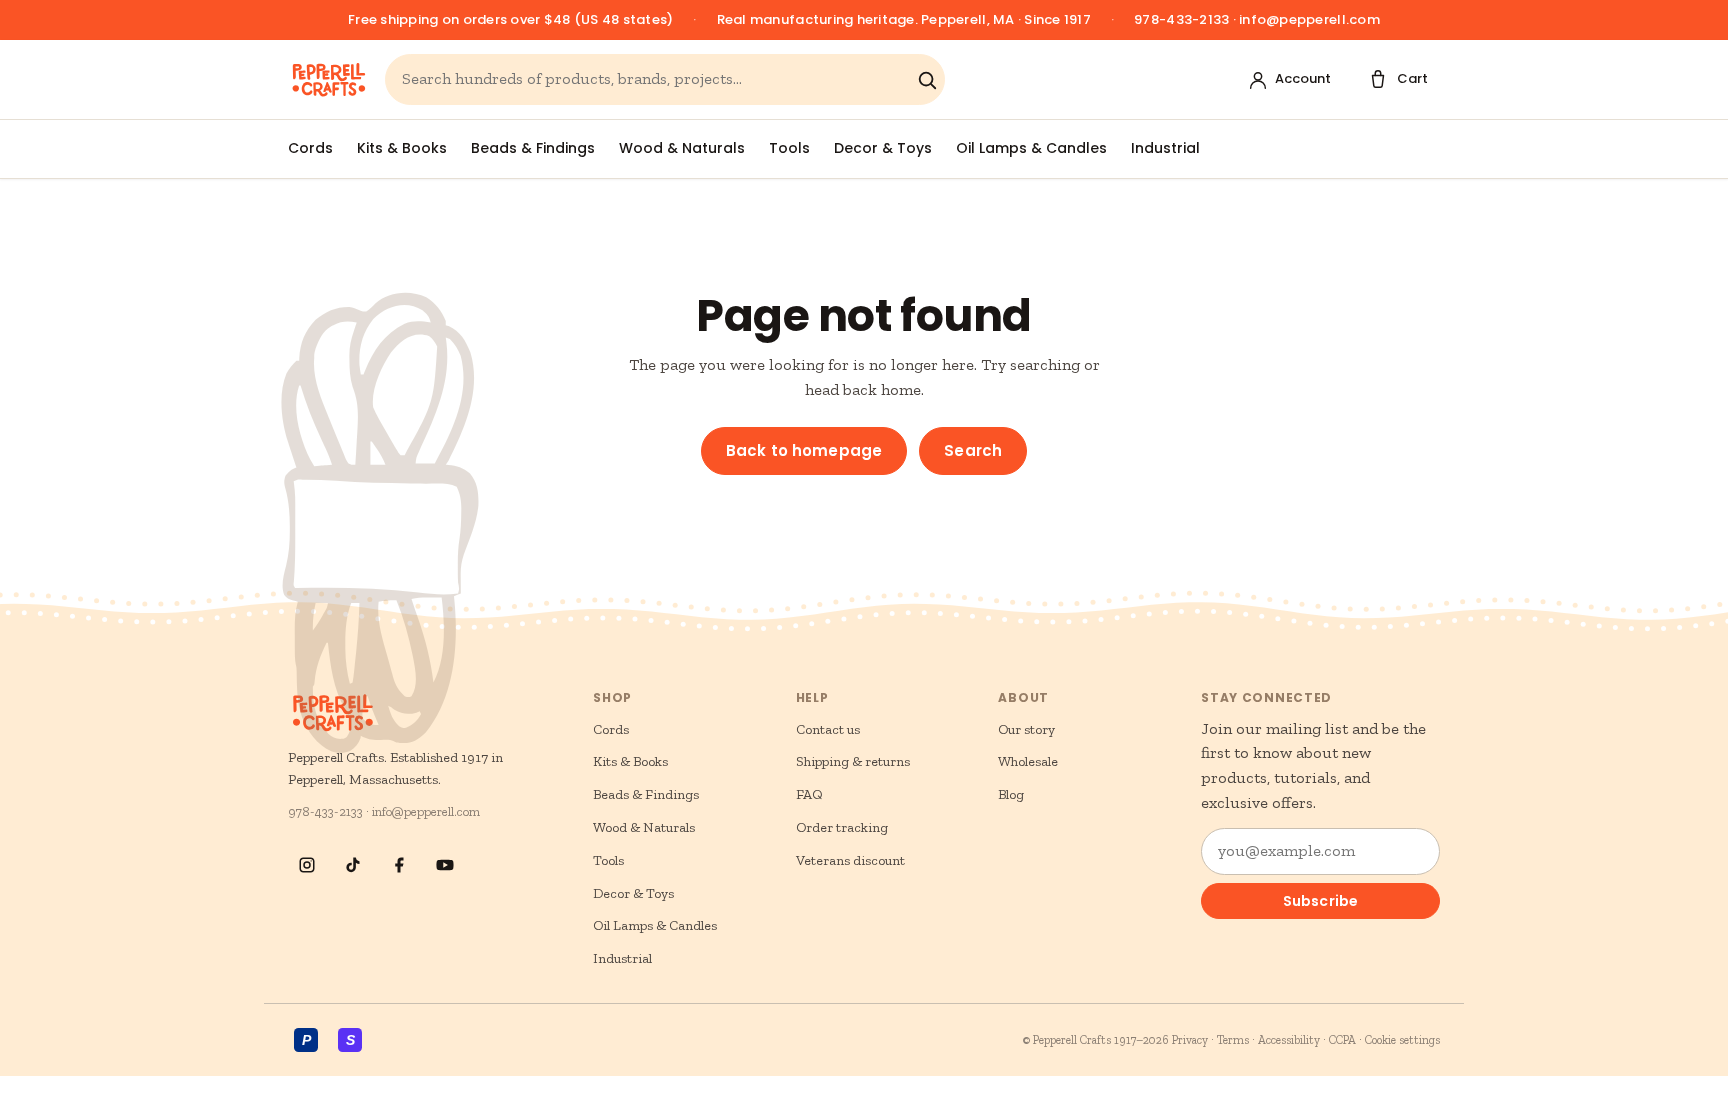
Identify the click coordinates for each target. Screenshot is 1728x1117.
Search (973, 450)
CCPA (1342, 1040)
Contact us (828, 729)
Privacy (1190, 1040)
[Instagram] (307, 865)
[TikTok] (353, 865)
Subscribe (1320, 901)
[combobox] (655, 79)
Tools (789, 148)
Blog (1011, 794)
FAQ (809, 794)
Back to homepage (804, 450)
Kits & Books (402, 148)
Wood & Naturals (682, 148)
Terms (1233, 1040)
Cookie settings (1402, 1040)
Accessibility (1289, 1040)
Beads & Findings (533, 148)
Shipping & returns (853, 761)
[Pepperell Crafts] (328, 80)
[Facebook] (399, 865)
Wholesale (1028, 761)
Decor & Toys (883, 148)
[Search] (927, 80)
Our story (1026, 729)
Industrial (1165, 148)
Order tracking (842, 827)
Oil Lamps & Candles (1031, 148)
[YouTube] (445, 865)
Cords (310, 148)
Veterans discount (850, 860)
